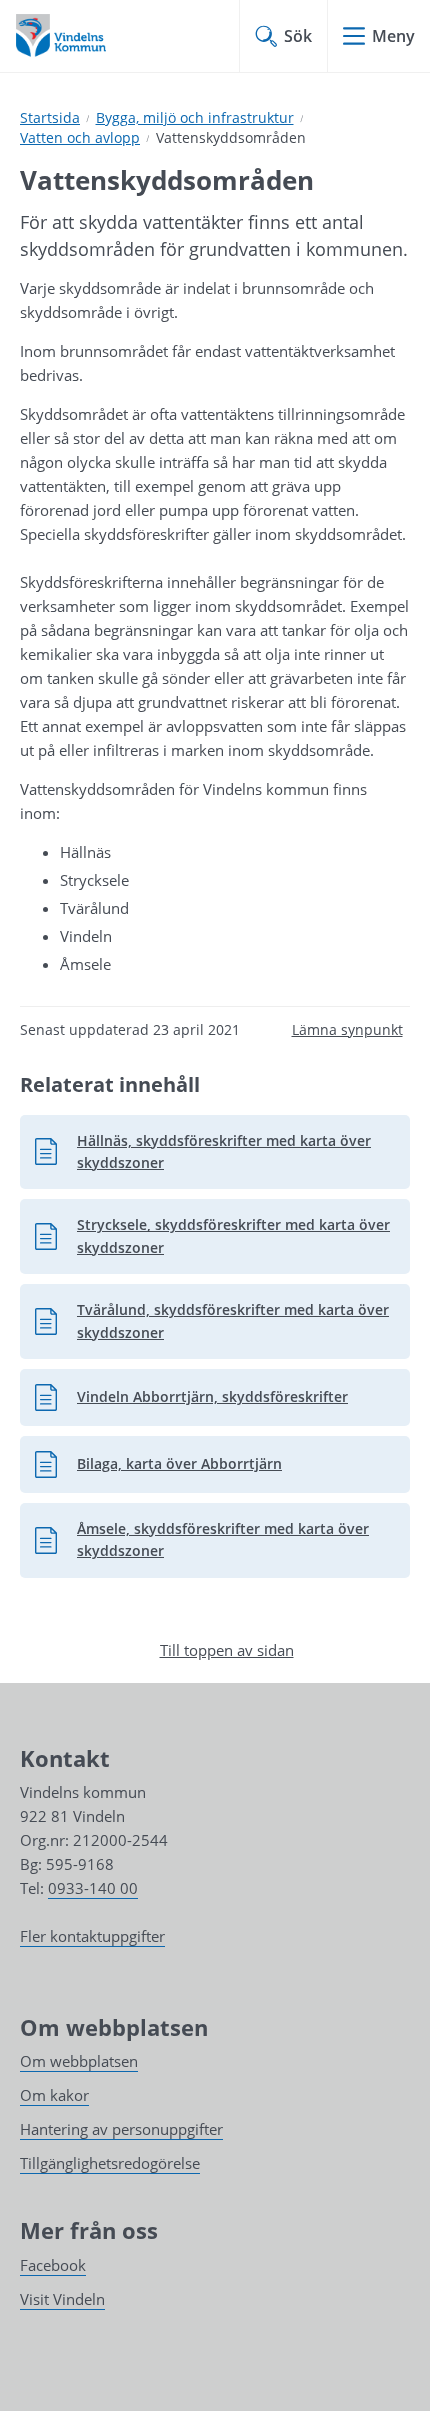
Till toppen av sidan (227, 1650)
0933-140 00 (93, 1888)
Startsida (50, 117)
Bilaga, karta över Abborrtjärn (158, 1469)
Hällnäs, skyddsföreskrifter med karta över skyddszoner (202, 1151)
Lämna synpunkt (347, 1029)
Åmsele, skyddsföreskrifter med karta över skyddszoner (201, 1539)
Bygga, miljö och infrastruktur (195, 117)
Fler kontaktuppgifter (92, 1936)
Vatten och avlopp (80, 137)
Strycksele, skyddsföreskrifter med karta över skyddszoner (212, 1235)
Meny (393, 36)
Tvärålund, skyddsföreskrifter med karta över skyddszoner (211, 1320)
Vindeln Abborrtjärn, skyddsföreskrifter (191, 1402)
